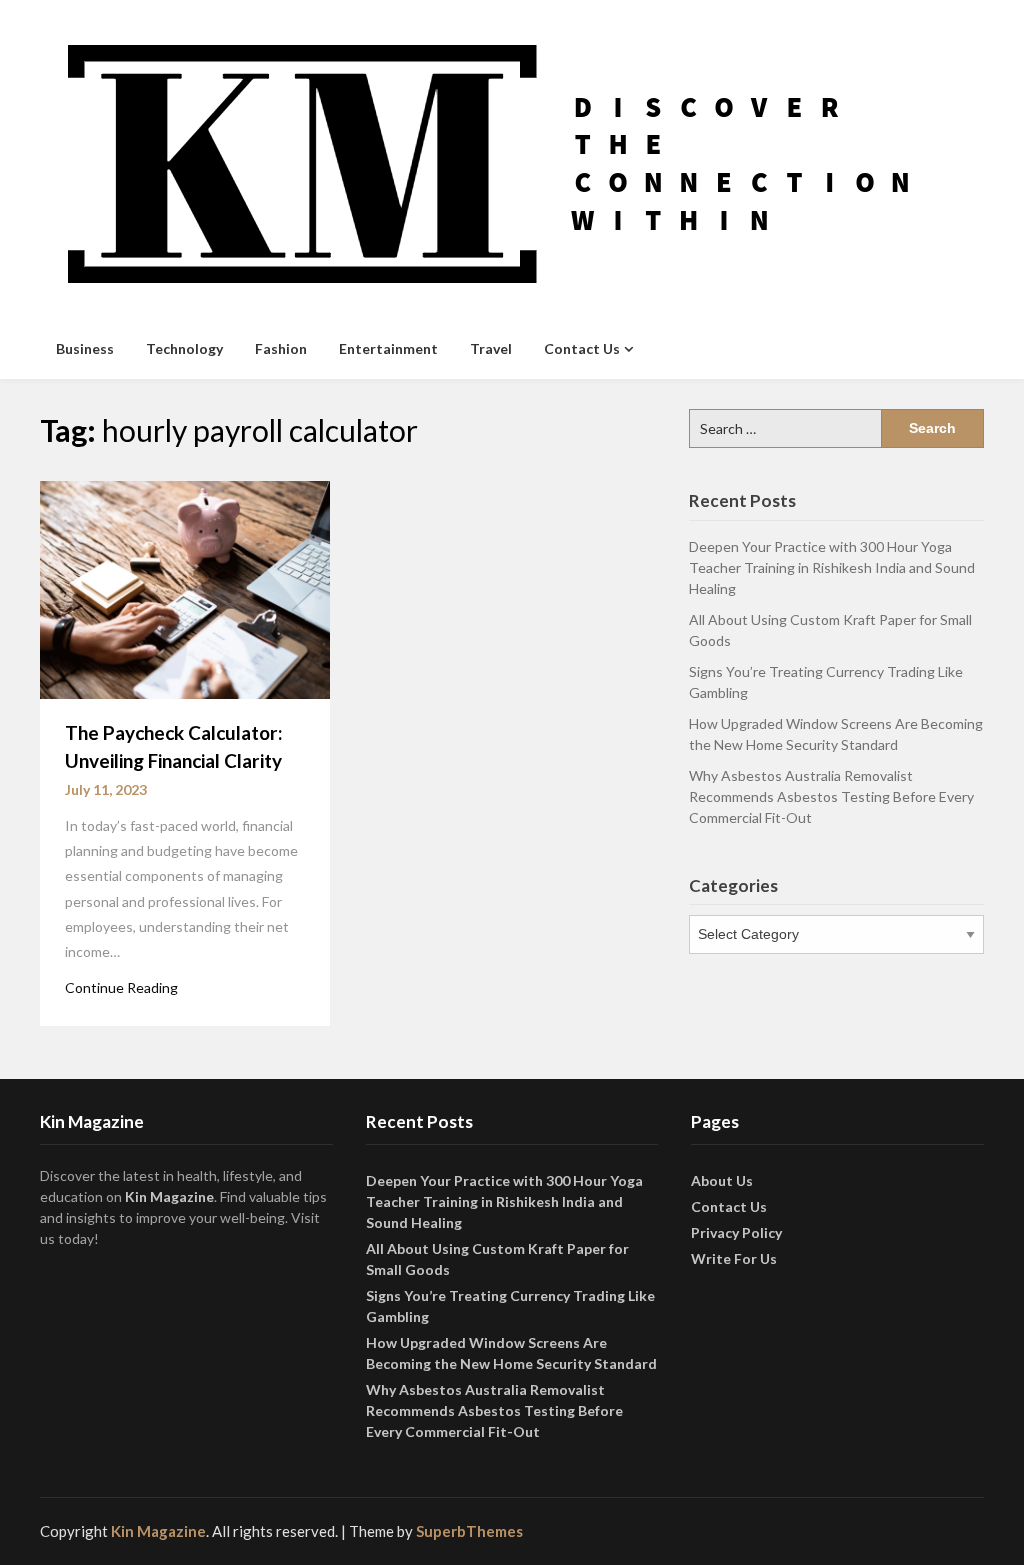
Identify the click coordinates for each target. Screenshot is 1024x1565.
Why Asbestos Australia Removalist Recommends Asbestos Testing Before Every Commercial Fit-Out (831, 796)
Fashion (281, 348)
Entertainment (388, 348)
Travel (491, 348)
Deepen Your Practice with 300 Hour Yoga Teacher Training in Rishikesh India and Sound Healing (832, 567)
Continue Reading (121, 987)
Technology (184, 348)
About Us (722, 1180)
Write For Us (734, 1258)
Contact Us (582, 348)
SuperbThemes (469, 1531)
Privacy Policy (736, 1232)
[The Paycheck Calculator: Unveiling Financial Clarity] (185, 588)
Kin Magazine (169, 1196)
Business (85, 348)
